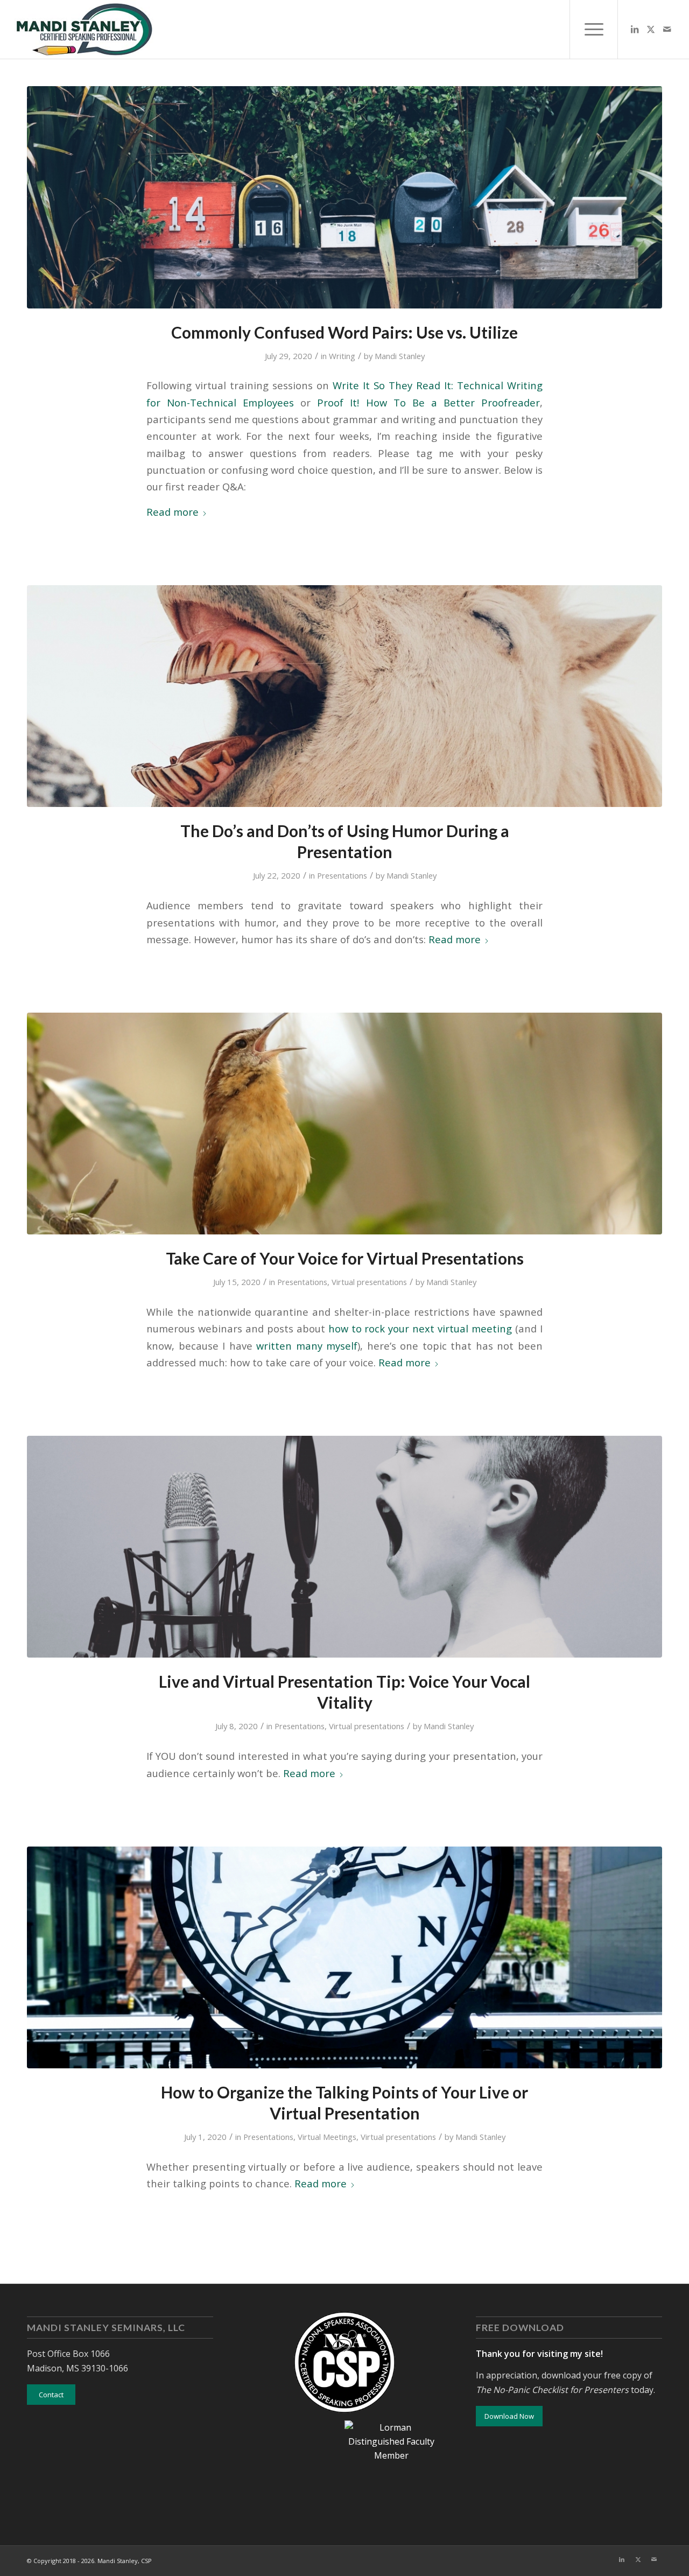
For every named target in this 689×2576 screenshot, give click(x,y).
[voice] (344, 1124)
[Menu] (594, 29)
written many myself (307, 1346)
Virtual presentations (369, 1282)
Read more (173, 512)
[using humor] (344, 696)
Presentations (342, 875)
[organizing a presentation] (344, 1958)
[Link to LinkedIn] (635, 29)
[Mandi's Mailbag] (344, 197)
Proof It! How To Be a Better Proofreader (428, 402)
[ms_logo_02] (84, 29)
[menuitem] (594, 29)
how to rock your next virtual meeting (420, 1328)
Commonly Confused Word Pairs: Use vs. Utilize (344, 332)
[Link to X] (651, 29)
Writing (342, 356)
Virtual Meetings (327, 2137)
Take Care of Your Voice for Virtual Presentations (345, 1258)
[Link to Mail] (667, 29)
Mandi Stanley (400, 356)
